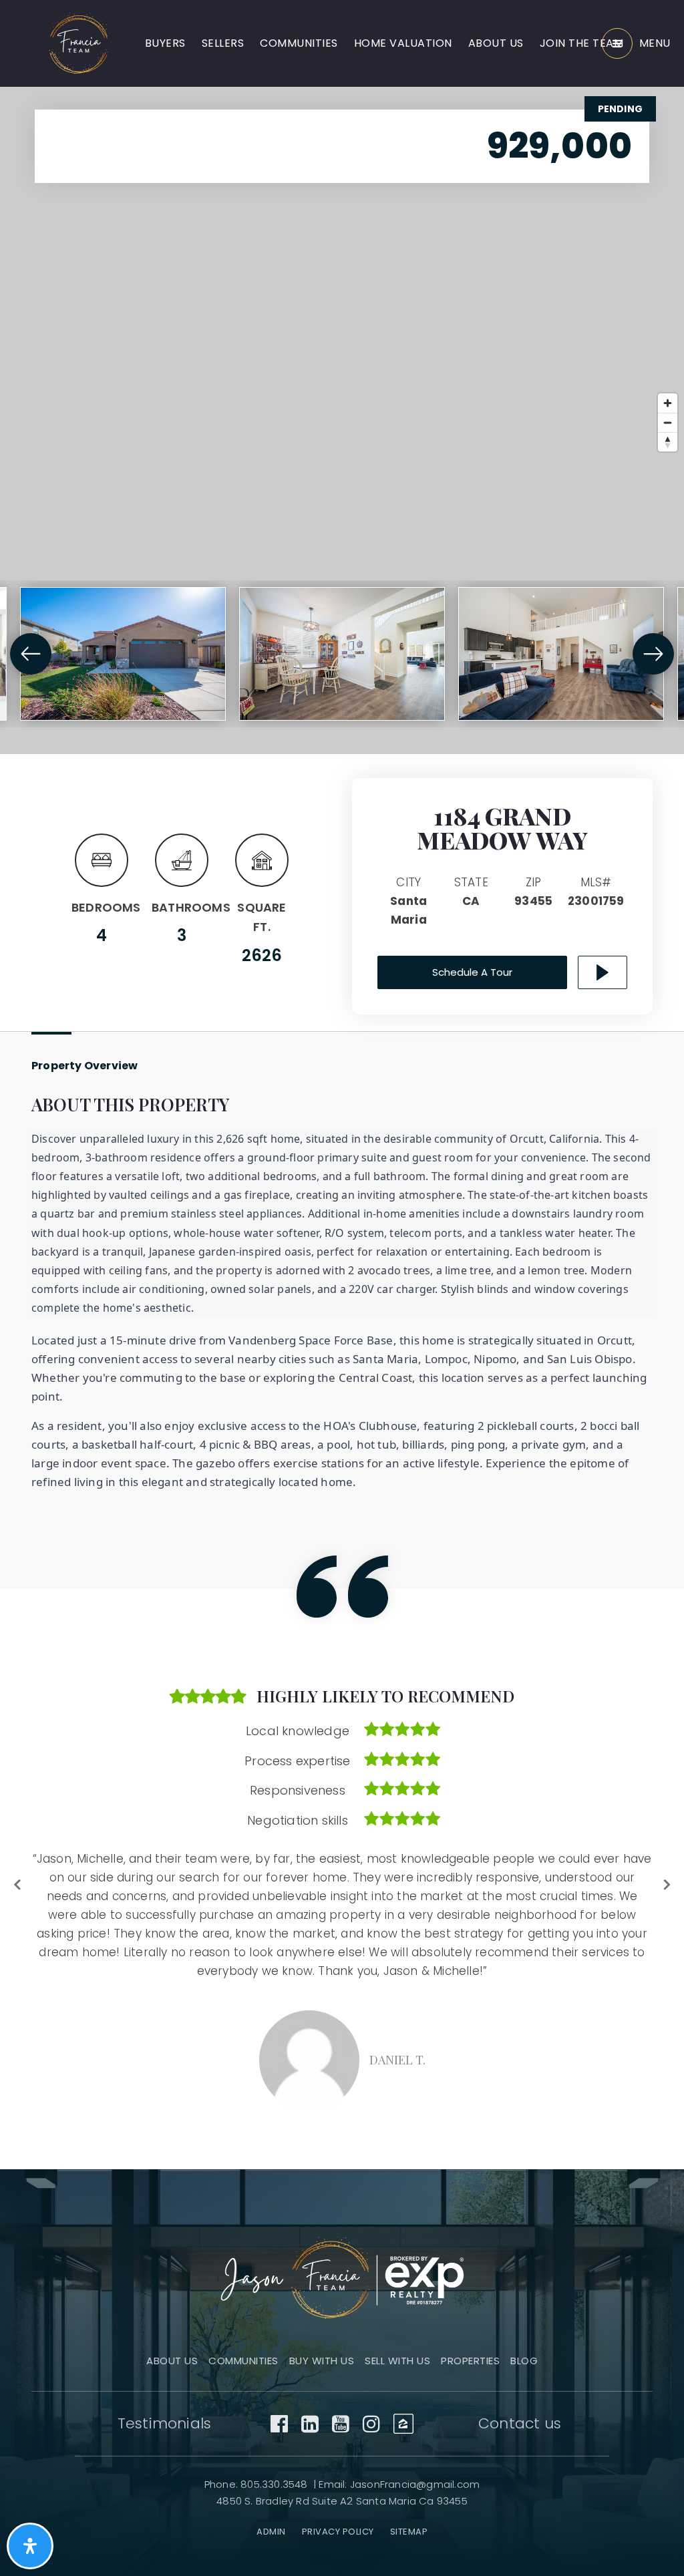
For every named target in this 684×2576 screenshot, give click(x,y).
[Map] (342, 420)
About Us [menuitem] (496, 43)
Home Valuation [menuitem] (403, 43)
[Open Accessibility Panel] (30, 2546)
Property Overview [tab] (84, 1066)
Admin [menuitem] (271, 2496)
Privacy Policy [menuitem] (338, 2496)
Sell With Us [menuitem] (397, 2325)
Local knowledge (298, 1731)
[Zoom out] (668, 422)
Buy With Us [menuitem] (322, 2325)
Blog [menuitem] (524, 2325)
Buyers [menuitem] (165, 43)
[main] (342, 1067)
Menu (655, 43)
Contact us (520, 2387)
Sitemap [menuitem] (409, 2496)
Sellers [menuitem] (223, 43)
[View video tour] (603, 972)
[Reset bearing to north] (668, 442)
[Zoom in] (668, 403)
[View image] (123, 654)
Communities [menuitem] (299, 43)
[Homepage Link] (79, 43)
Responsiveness (298, 1790)
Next (666, 1866)
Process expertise (297, 1761)
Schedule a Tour (472, 972)
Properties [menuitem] (470, 2325)
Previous (18, 1866)
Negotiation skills (298, 1820)
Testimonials (164, 2387)
